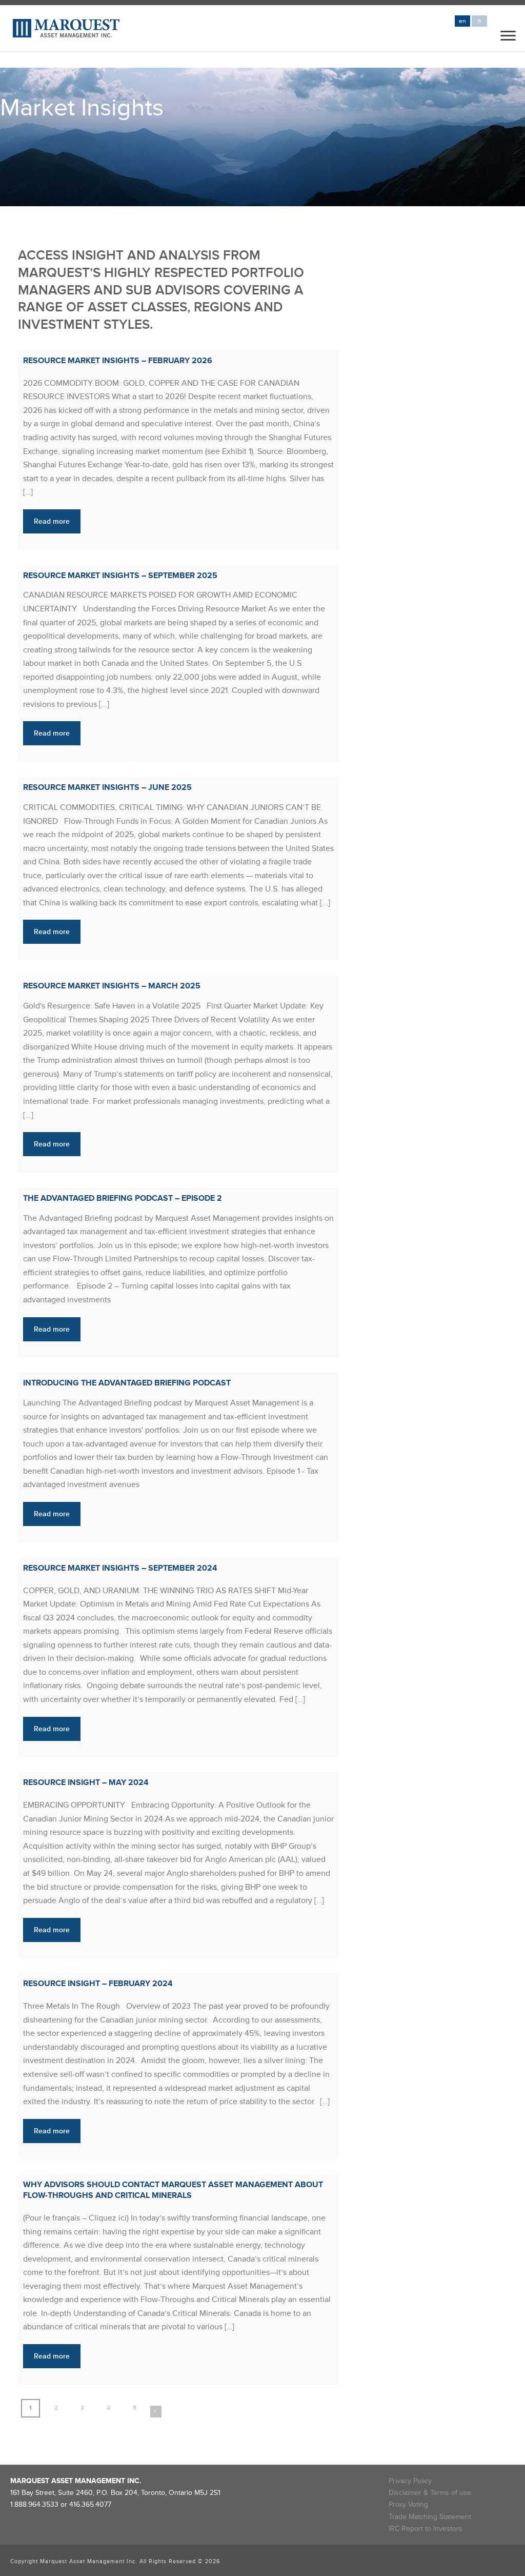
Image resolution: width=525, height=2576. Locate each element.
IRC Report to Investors (426, 2529)
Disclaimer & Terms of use (430, 2493)
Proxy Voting (408, 2504)
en (462, 21)
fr (480, 21)
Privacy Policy (410, 2481)
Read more (52, 521)
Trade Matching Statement (430, 2517)
